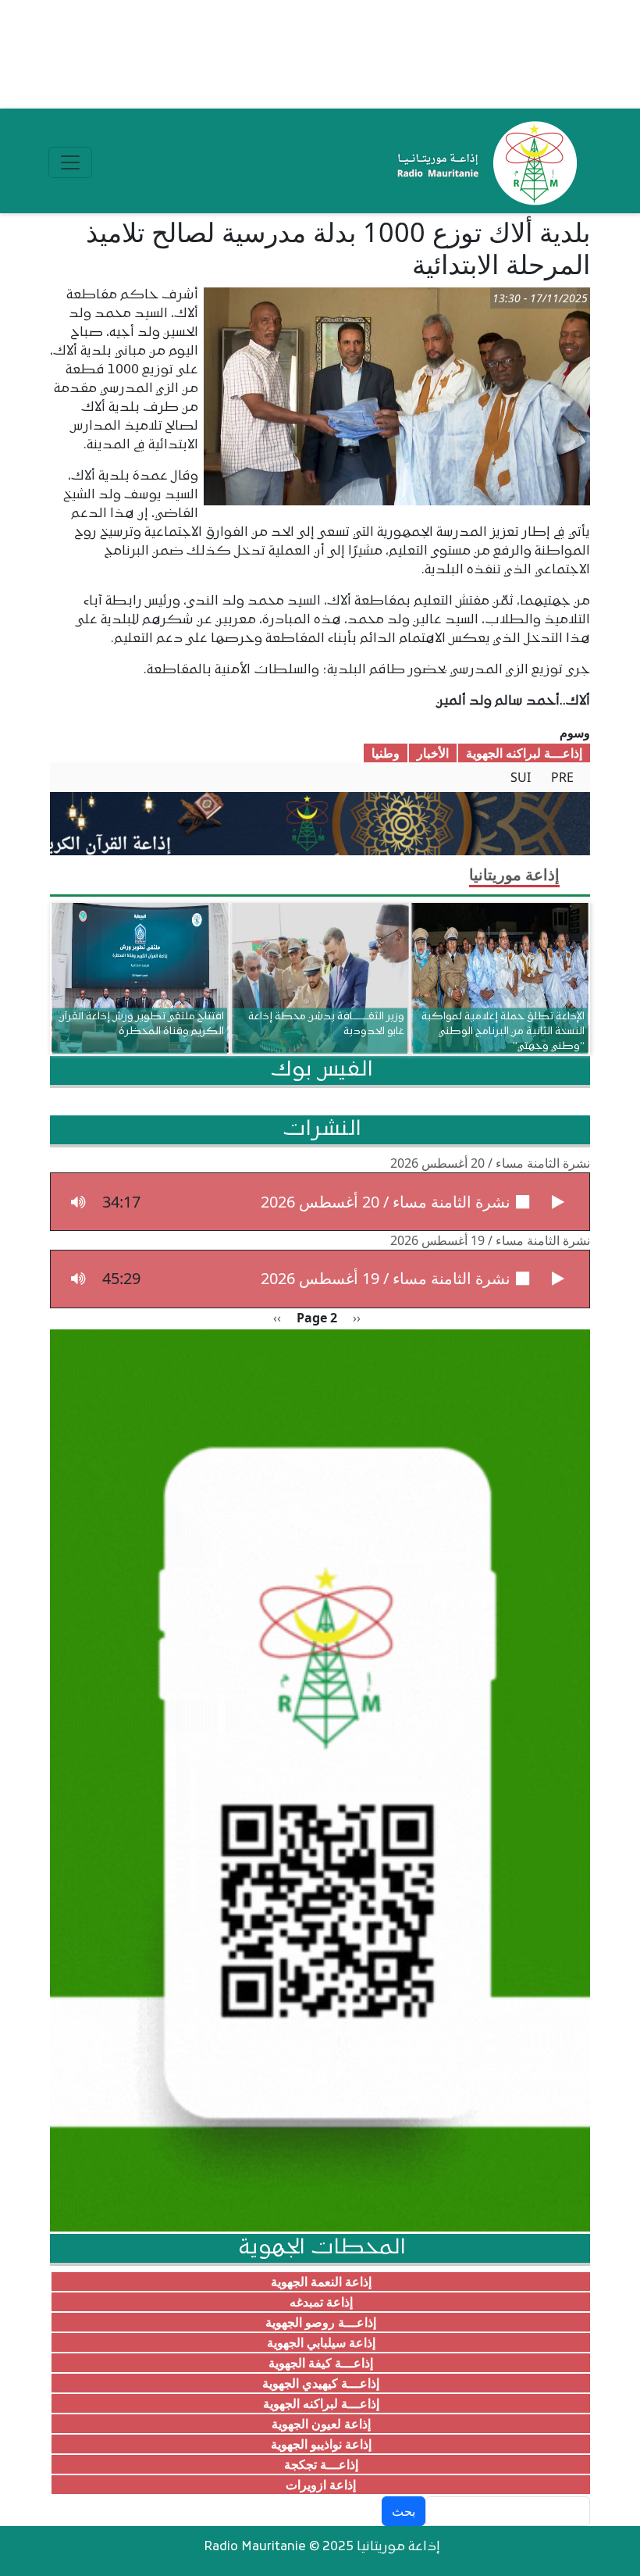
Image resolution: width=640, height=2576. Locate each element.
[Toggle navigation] (70, 162)
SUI (521, 777)
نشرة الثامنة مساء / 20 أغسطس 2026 (490, 1163)
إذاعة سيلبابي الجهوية (321, 2342)
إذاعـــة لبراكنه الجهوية (524, 753)
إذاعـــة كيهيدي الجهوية (321, 2383)
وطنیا (386, 753)
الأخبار (433, 753)
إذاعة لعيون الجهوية (321, 2424)
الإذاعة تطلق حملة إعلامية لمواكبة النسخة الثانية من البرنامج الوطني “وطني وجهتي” (503, 1031)
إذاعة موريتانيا (514, 874)
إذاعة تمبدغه (321, 2302)
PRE (562, 777)
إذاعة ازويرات (321, 2485)
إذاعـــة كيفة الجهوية (321, 2363)
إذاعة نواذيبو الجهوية (321, 2444)
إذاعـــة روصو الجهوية (321, 2322)
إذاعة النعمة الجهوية (321, 2282)
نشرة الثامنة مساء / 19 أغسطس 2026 (490, 1240)
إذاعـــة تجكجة (321, 2464)
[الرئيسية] (484, 162)
